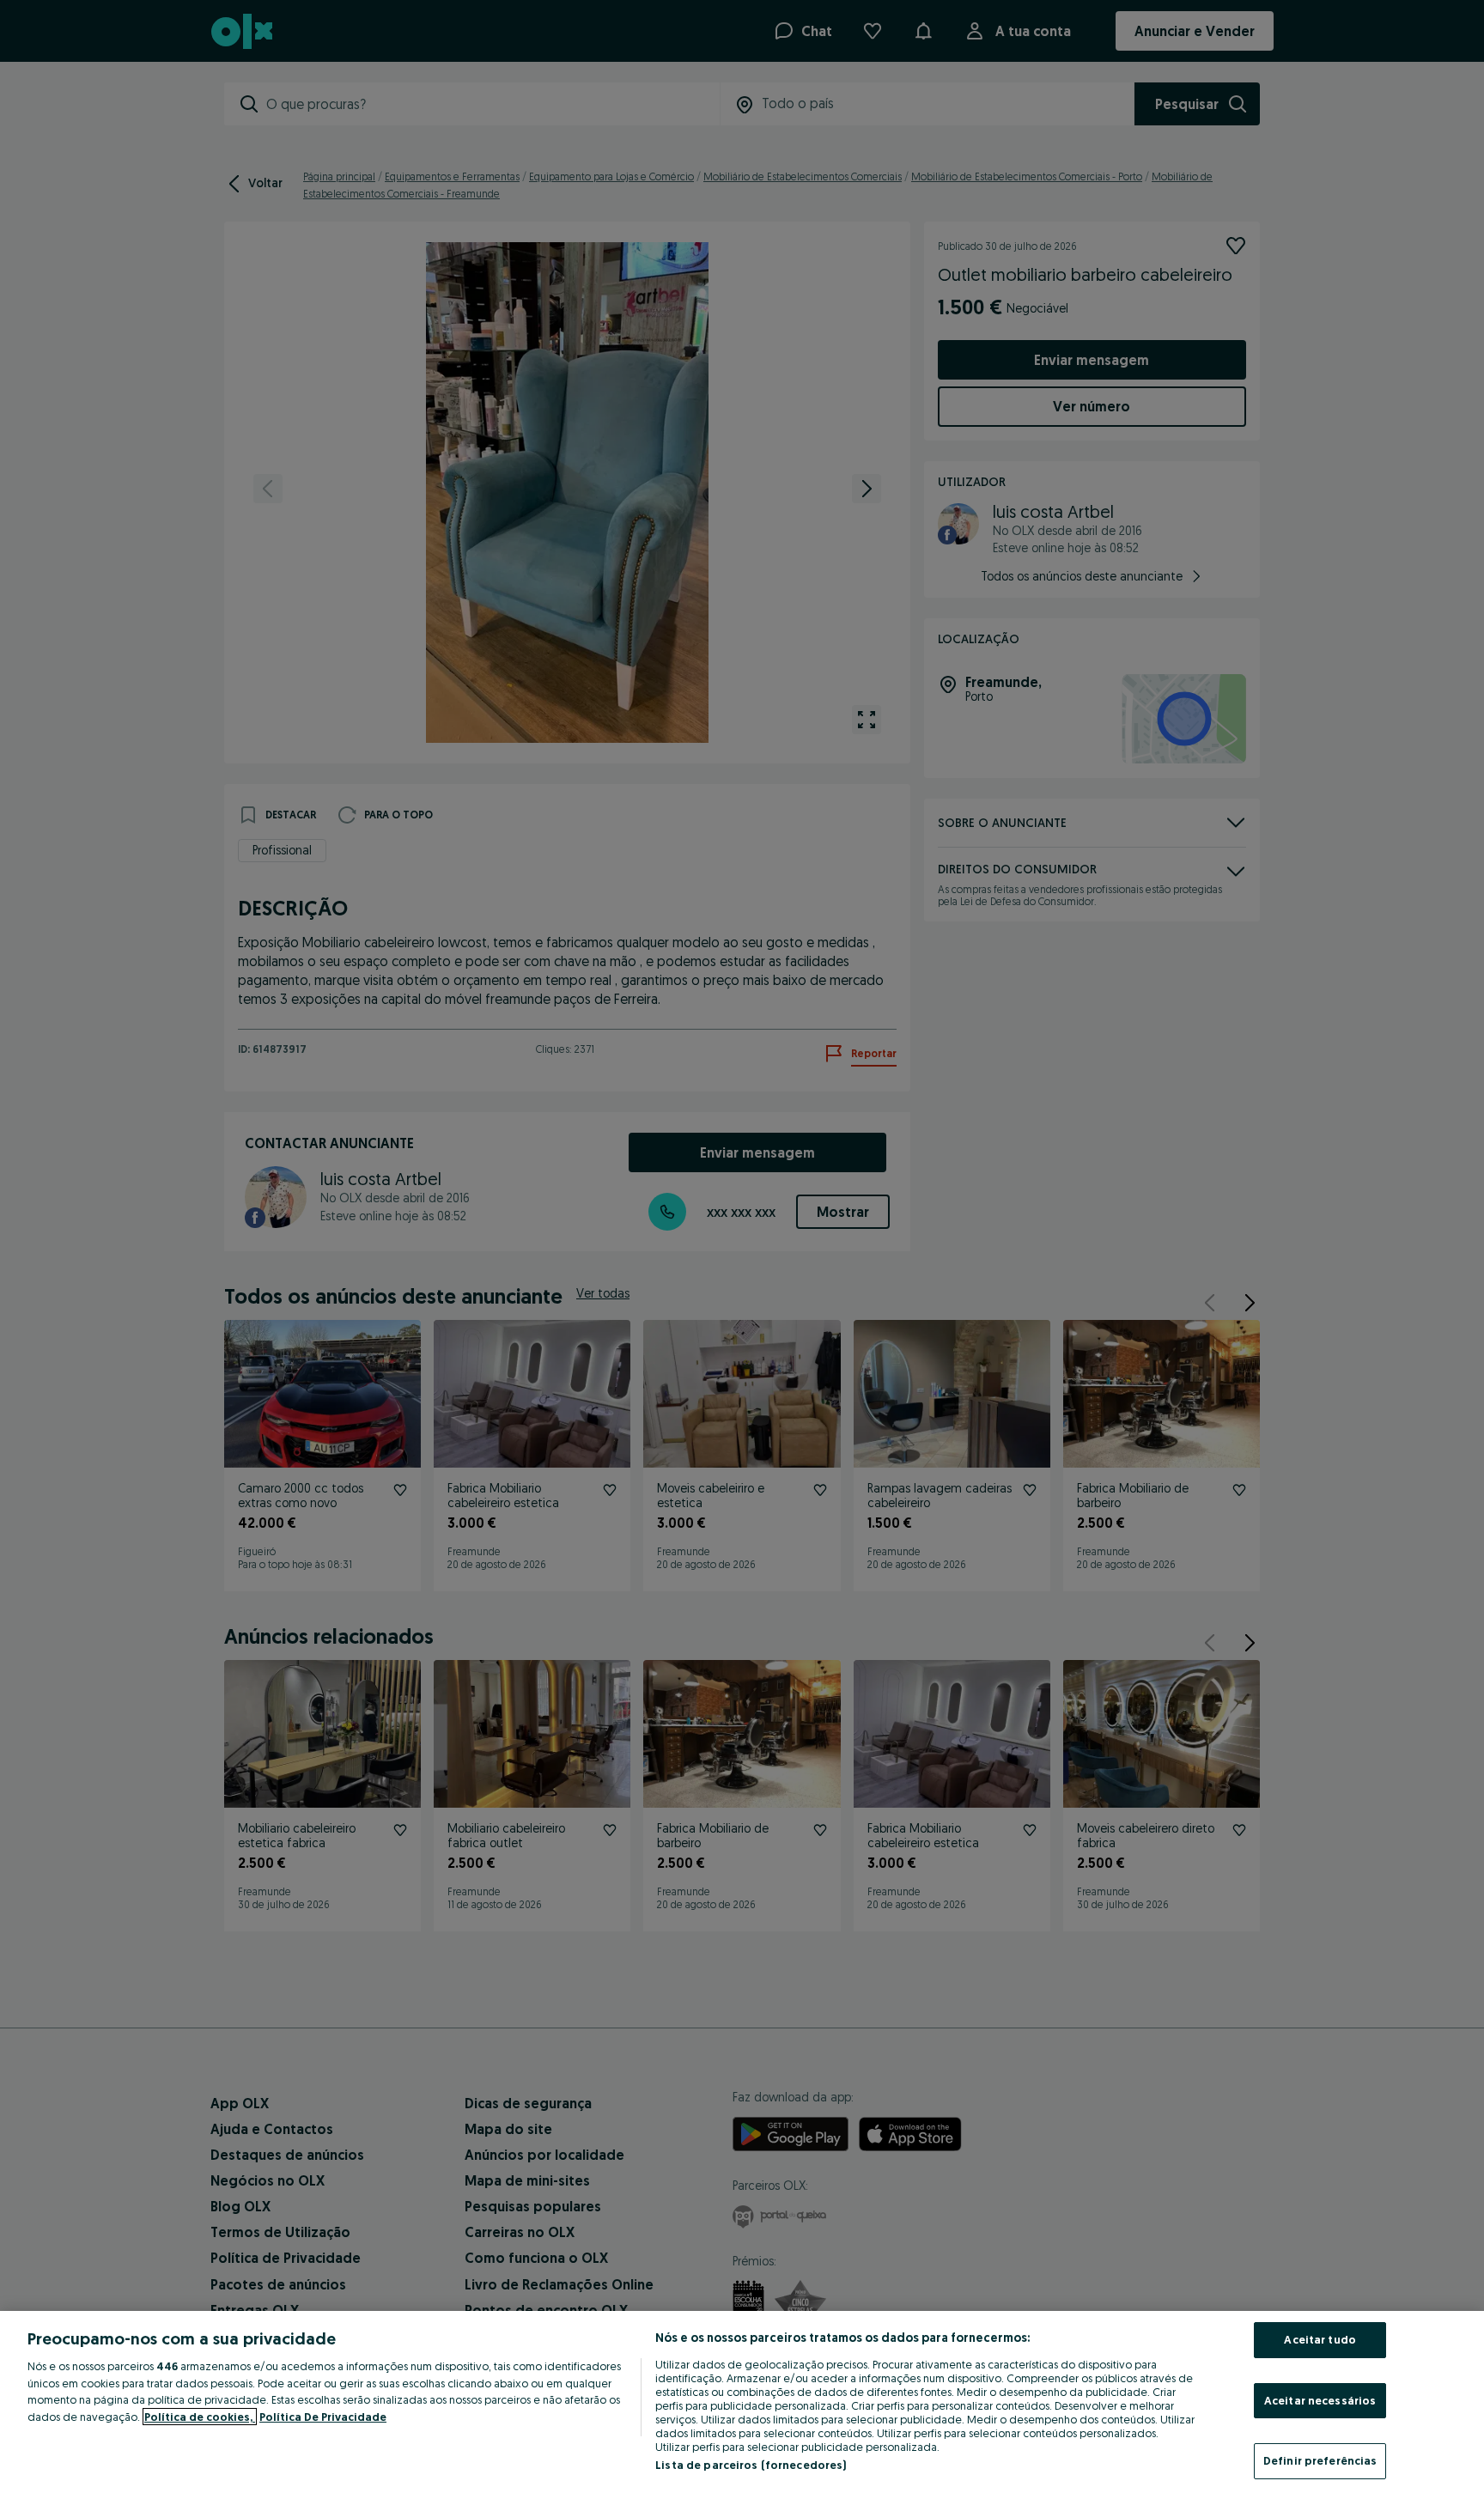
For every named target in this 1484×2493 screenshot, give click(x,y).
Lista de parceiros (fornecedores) (751, 2465)
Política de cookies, (200, 2417)
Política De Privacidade (323, 2417)
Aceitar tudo (1320, 2339)
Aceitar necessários (1320, 2400)
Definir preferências (1320, 2460)
